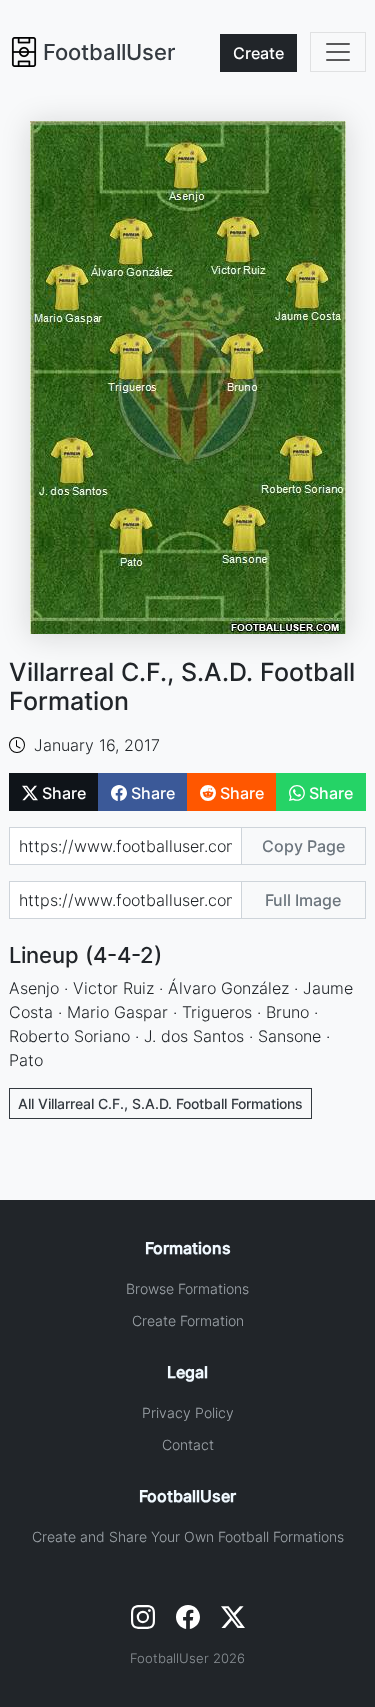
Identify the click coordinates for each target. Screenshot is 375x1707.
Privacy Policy (188, 1412)
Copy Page (303, 846)
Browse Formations (187, 1288)
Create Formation (188, 1320)
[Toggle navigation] (338, 52)
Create (258, 53)
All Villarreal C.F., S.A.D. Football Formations (160, 1103)
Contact (188, 1444)
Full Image (303, 900)
